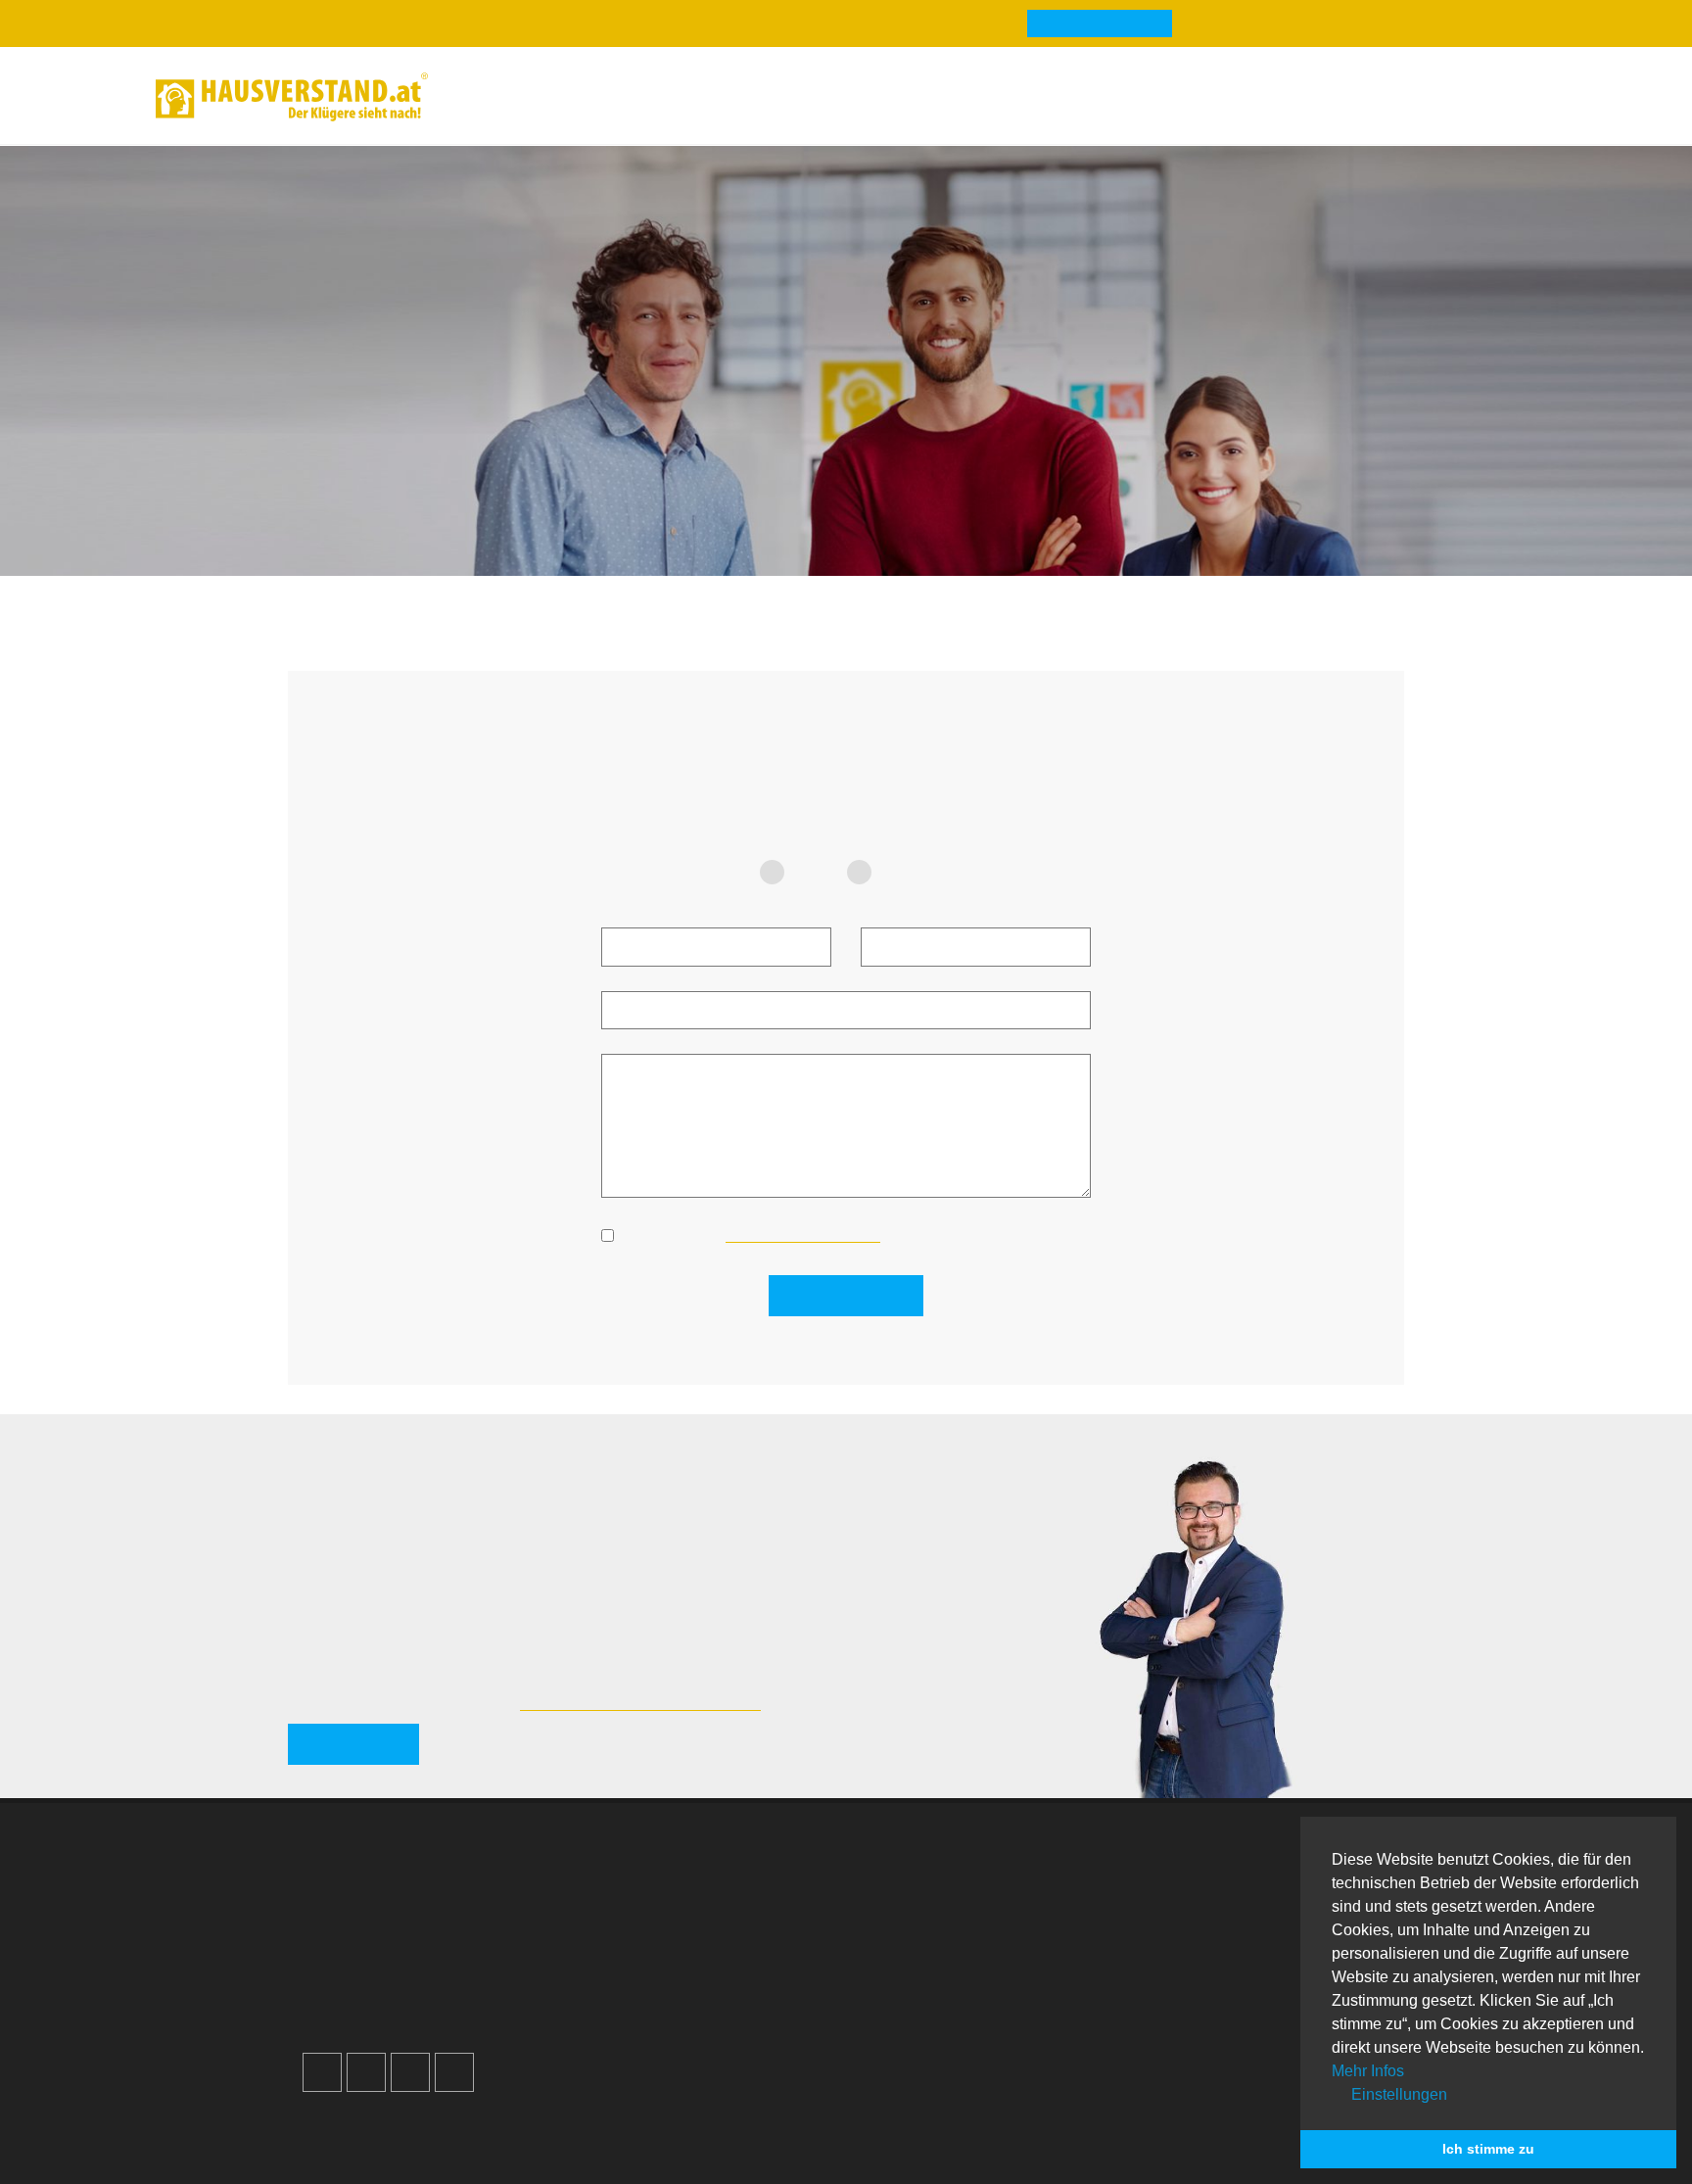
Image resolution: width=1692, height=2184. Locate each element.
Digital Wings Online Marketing (640, 1700)
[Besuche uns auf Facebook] (322, 2072)
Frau (816, 872)
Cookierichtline (655, 1970)
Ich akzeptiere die (751, 1234)
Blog (489, 96)
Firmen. (338, 2144)
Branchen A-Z (929, 1876)
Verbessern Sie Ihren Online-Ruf (436, 1947)
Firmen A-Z (920, 1899)
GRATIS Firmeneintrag (1100, 24)
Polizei (905, 1994)
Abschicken (856, 1295)
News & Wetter (605, 96)
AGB (619, 1994)
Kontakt (629, 1876)
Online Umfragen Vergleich (1254, 2026)
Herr (902, 872)
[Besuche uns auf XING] (454, 2072)
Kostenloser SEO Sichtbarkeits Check (1436, 100)
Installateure (1203, 1947)
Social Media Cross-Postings (424, 1970)
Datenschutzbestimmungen (803, 1234)
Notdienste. (619, 2144)
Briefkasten (920, 1970)
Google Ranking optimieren (419, 1923)
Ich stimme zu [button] (1488, 2149)
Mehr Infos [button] (1368, 2071)
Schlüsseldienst (1216, 1899)
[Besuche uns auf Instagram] (366, 2072)
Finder (729, 96)
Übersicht (1194, 1876)
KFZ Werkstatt (1210, 1970)
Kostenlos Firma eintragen (415, 1994)
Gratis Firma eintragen (1268, 100)
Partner (628, 2017)
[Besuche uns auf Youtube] (410, 2072)
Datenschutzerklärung (679, 1947)
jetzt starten (353, 1744)
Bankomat (916, 1947)
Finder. (409, 2144)
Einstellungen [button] (1397, 2094)
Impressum (640, 1923)
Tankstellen (921, 2017)
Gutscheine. (504, 2144)
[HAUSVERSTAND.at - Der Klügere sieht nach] (292, 97)
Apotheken (919, 1923)
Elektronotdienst (1217, 1923)
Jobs (619, 1899)
